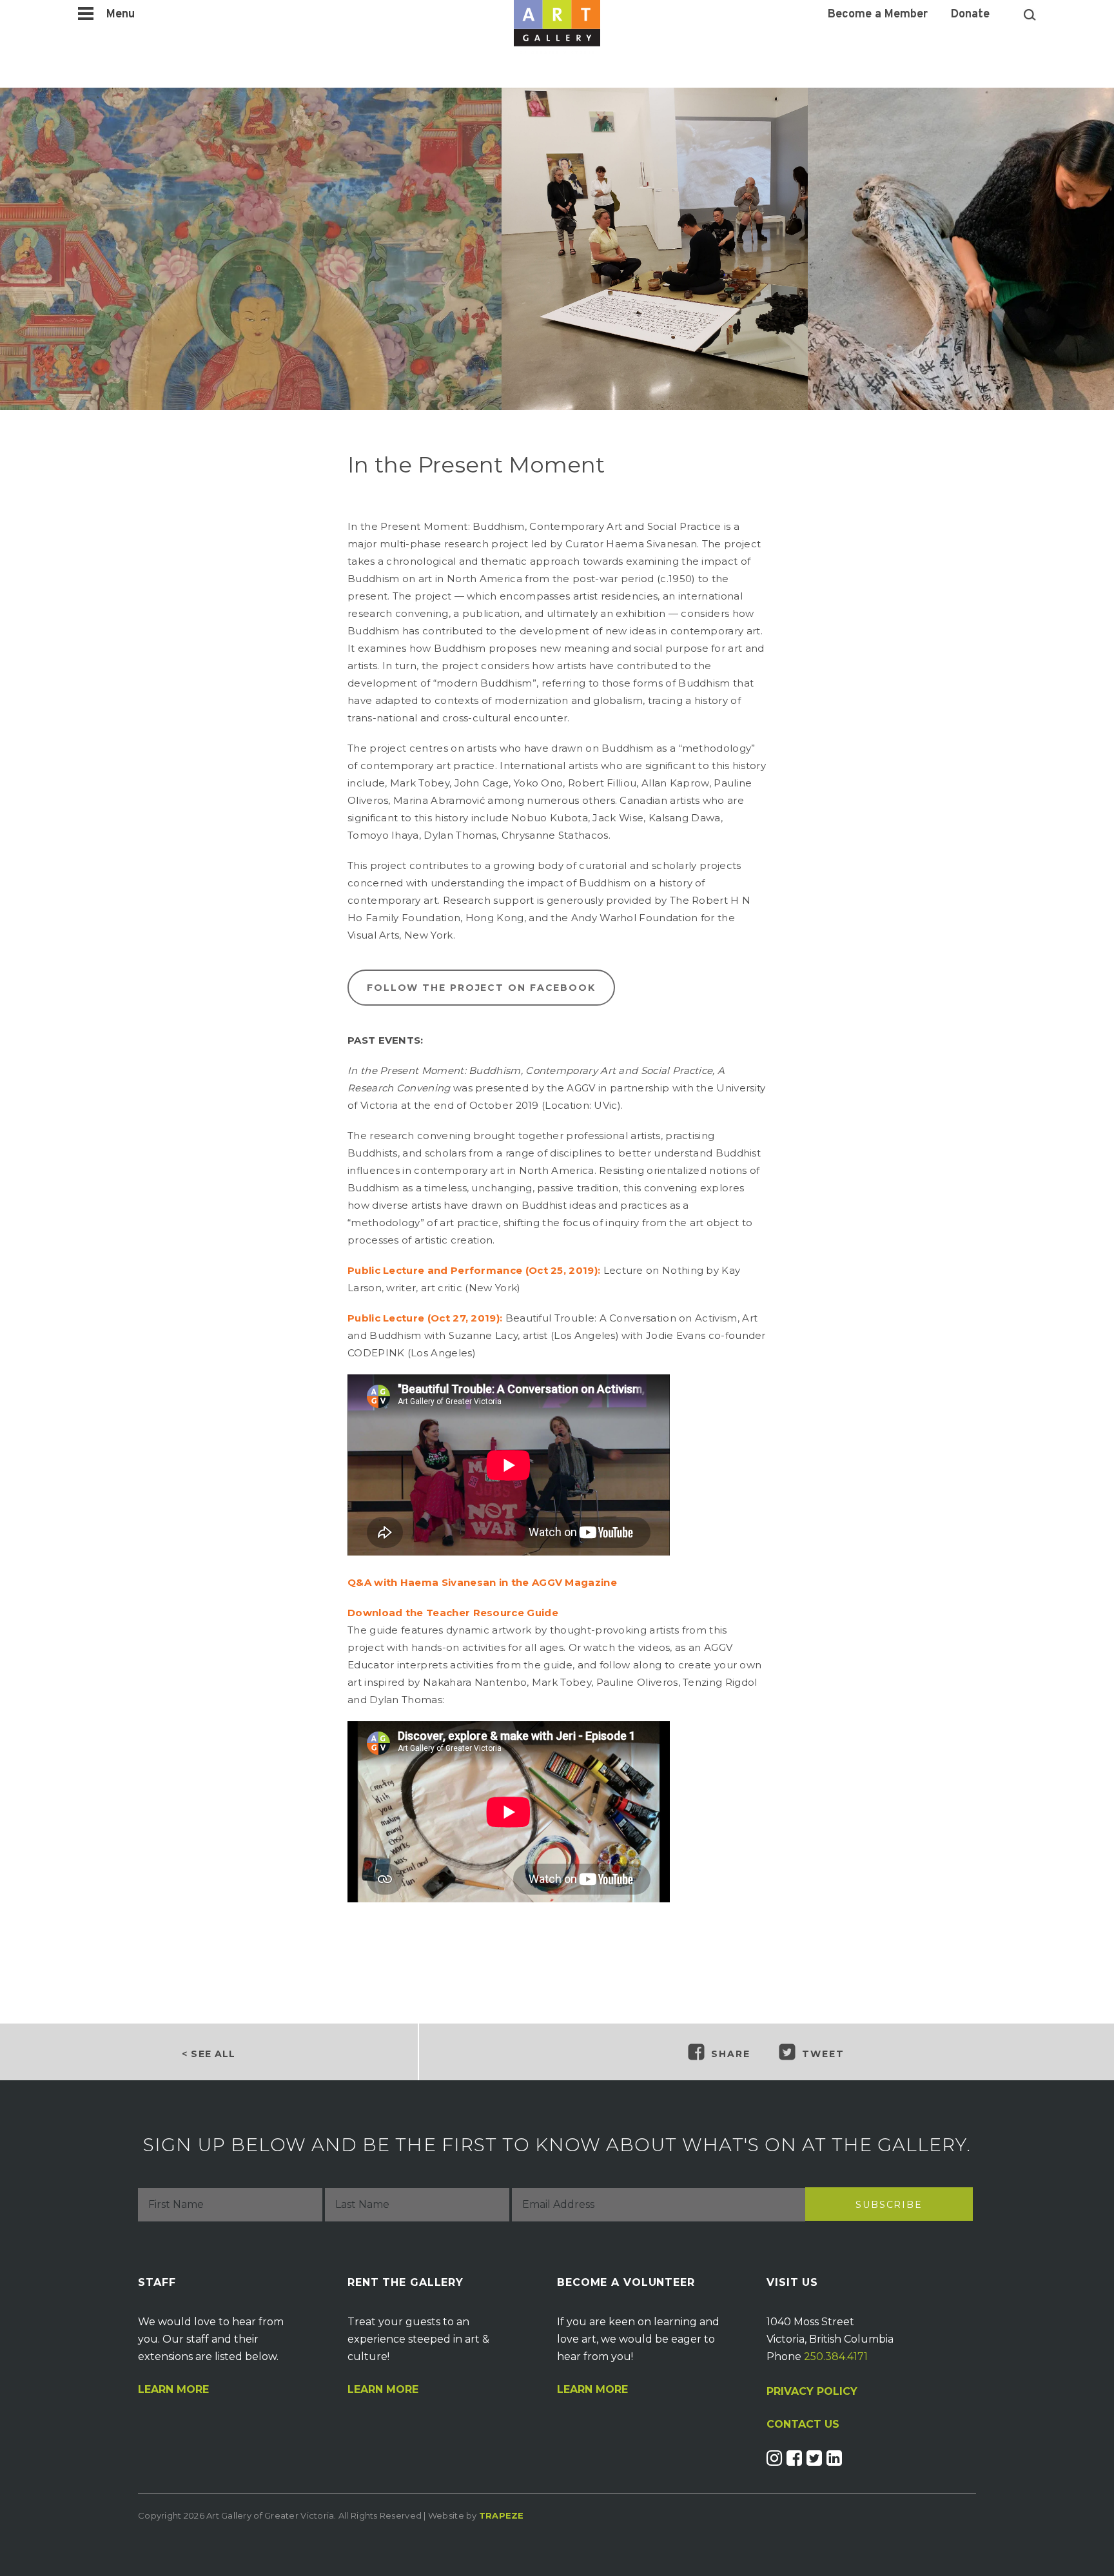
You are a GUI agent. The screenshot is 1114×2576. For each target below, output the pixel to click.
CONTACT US (803, 2425)
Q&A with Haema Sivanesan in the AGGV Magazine (482, 1582)
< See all (209, 2054)
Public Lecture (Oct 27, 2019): (425, 1318)
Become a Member (878, 15)
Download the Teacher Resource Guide (453, 1613)
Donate (970, 15)
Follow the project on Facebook (481, 988)
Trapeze (502, 2515)
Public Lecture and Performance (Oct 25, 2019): (474, 1270)
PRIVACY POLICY (812, 2391)
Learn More (173, 2390)
